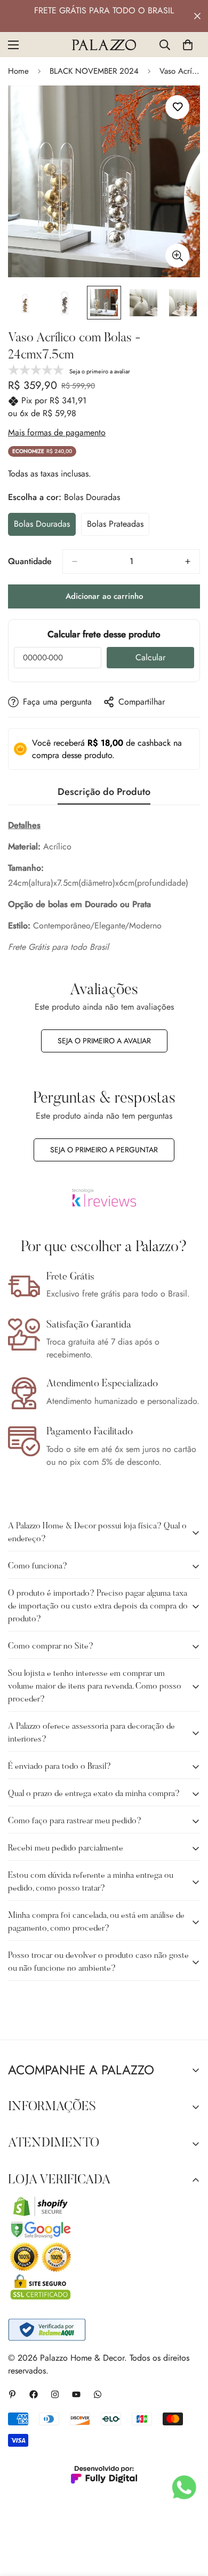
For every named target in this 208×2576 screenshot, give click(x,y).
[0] (188, 45)
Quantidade (30, 561)
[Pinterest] (12, 2394)
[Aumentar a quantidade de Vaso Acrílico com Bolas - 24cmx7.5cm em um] (188, 561)
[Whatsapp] (98, 2394)
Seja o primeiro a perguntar (104, 1150)
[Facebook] (34, 2394)
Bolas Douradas (45, 527)
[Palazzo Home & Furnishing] (104, 45)
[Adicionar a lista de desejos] (177, 107)
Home (18, 71)
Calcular (150, 657)
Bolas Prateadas (118, 527)
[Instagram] (55, 2394)
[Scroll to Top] (189, 2519)
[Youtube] (76, 2394)
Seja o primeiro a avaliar (104, 1041)
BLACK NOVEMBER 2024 (94, 71)
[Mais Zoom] (177, 256)
